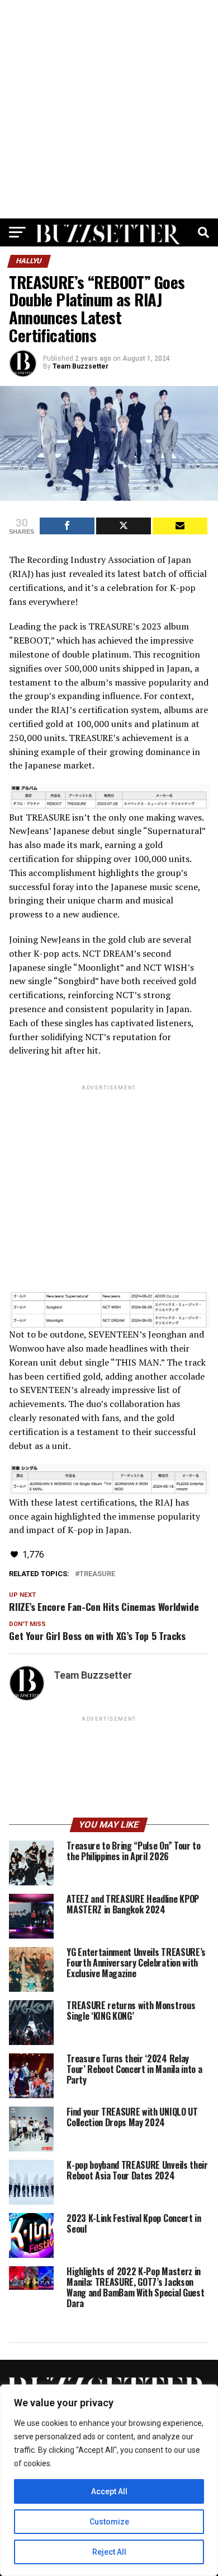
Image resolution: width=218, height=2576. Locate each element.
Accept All (109, 2491)
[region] (109, 2480)
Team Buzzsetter (80, 366)
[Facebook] (67, 526)
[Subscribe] (180, 526)
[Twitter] (124, 526)
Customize (109, 2522)
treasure (97, 1574)
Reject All (109, 2552)
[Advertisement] (109, 109)
